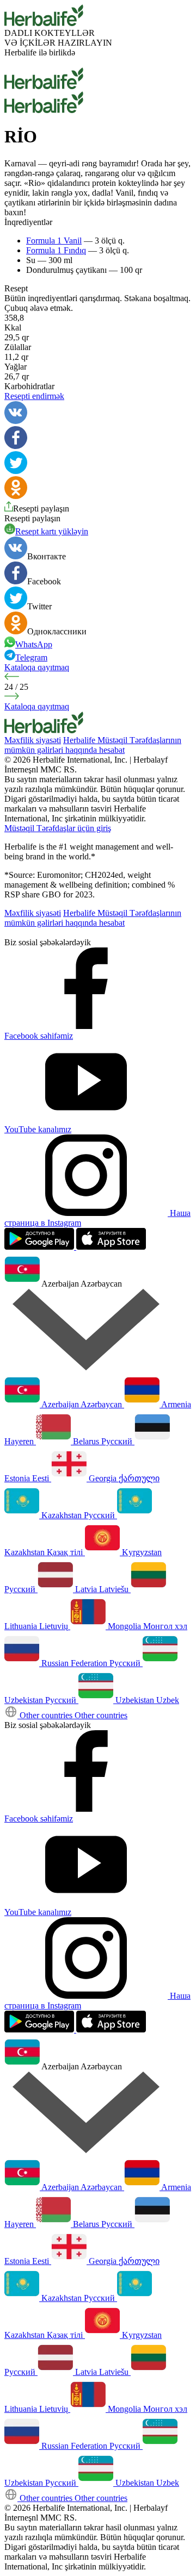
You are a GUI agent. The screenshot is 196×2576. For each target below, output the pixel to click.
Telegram (31, 657)
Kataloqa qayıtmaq (37, 667)
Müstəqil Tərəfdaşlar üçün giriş (58, 828)
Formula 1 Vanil (54, 241)
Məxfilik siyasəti (33, 740)
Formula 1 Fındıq (56, 250)
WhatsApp (34, 644)
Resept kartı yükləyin (52, 531)
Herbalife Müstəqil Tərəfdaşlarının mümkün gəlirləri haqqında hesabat (93, 745)
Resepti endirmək (34, 396)
